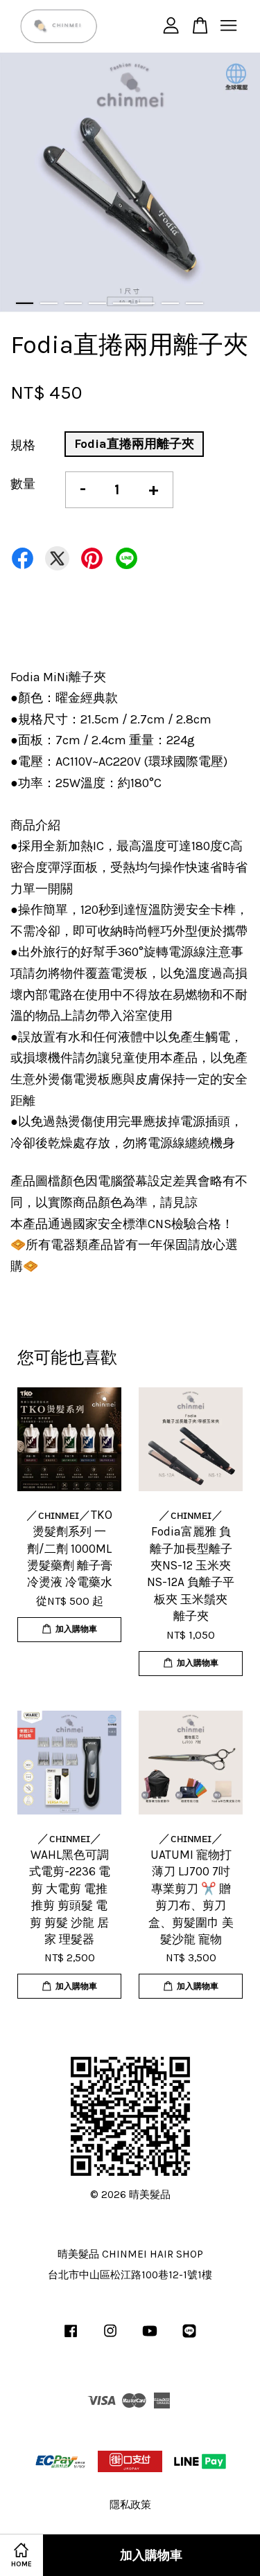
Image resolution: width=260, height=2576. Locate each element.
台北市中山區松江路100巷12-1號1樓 (130, 2275)
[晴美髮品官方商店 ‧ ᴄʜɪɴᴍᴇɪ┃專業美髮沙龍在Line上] (189, 2337)
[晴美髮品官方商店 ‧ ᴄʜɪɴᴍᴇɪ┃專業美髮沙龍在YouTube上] (150, 2337)
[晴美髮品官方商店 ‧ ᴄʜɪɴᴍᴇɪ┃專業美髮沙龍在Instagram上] (110, 2337)
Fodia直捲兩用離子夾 (134, 444)
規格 (23, 445)
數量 (23, 484)
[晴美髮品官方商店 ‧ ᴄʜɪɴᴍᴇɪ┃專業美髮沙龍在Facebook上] (71, 2337)
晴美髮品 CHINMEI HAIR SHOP (130, 2254)
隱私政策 (130, 2505)
